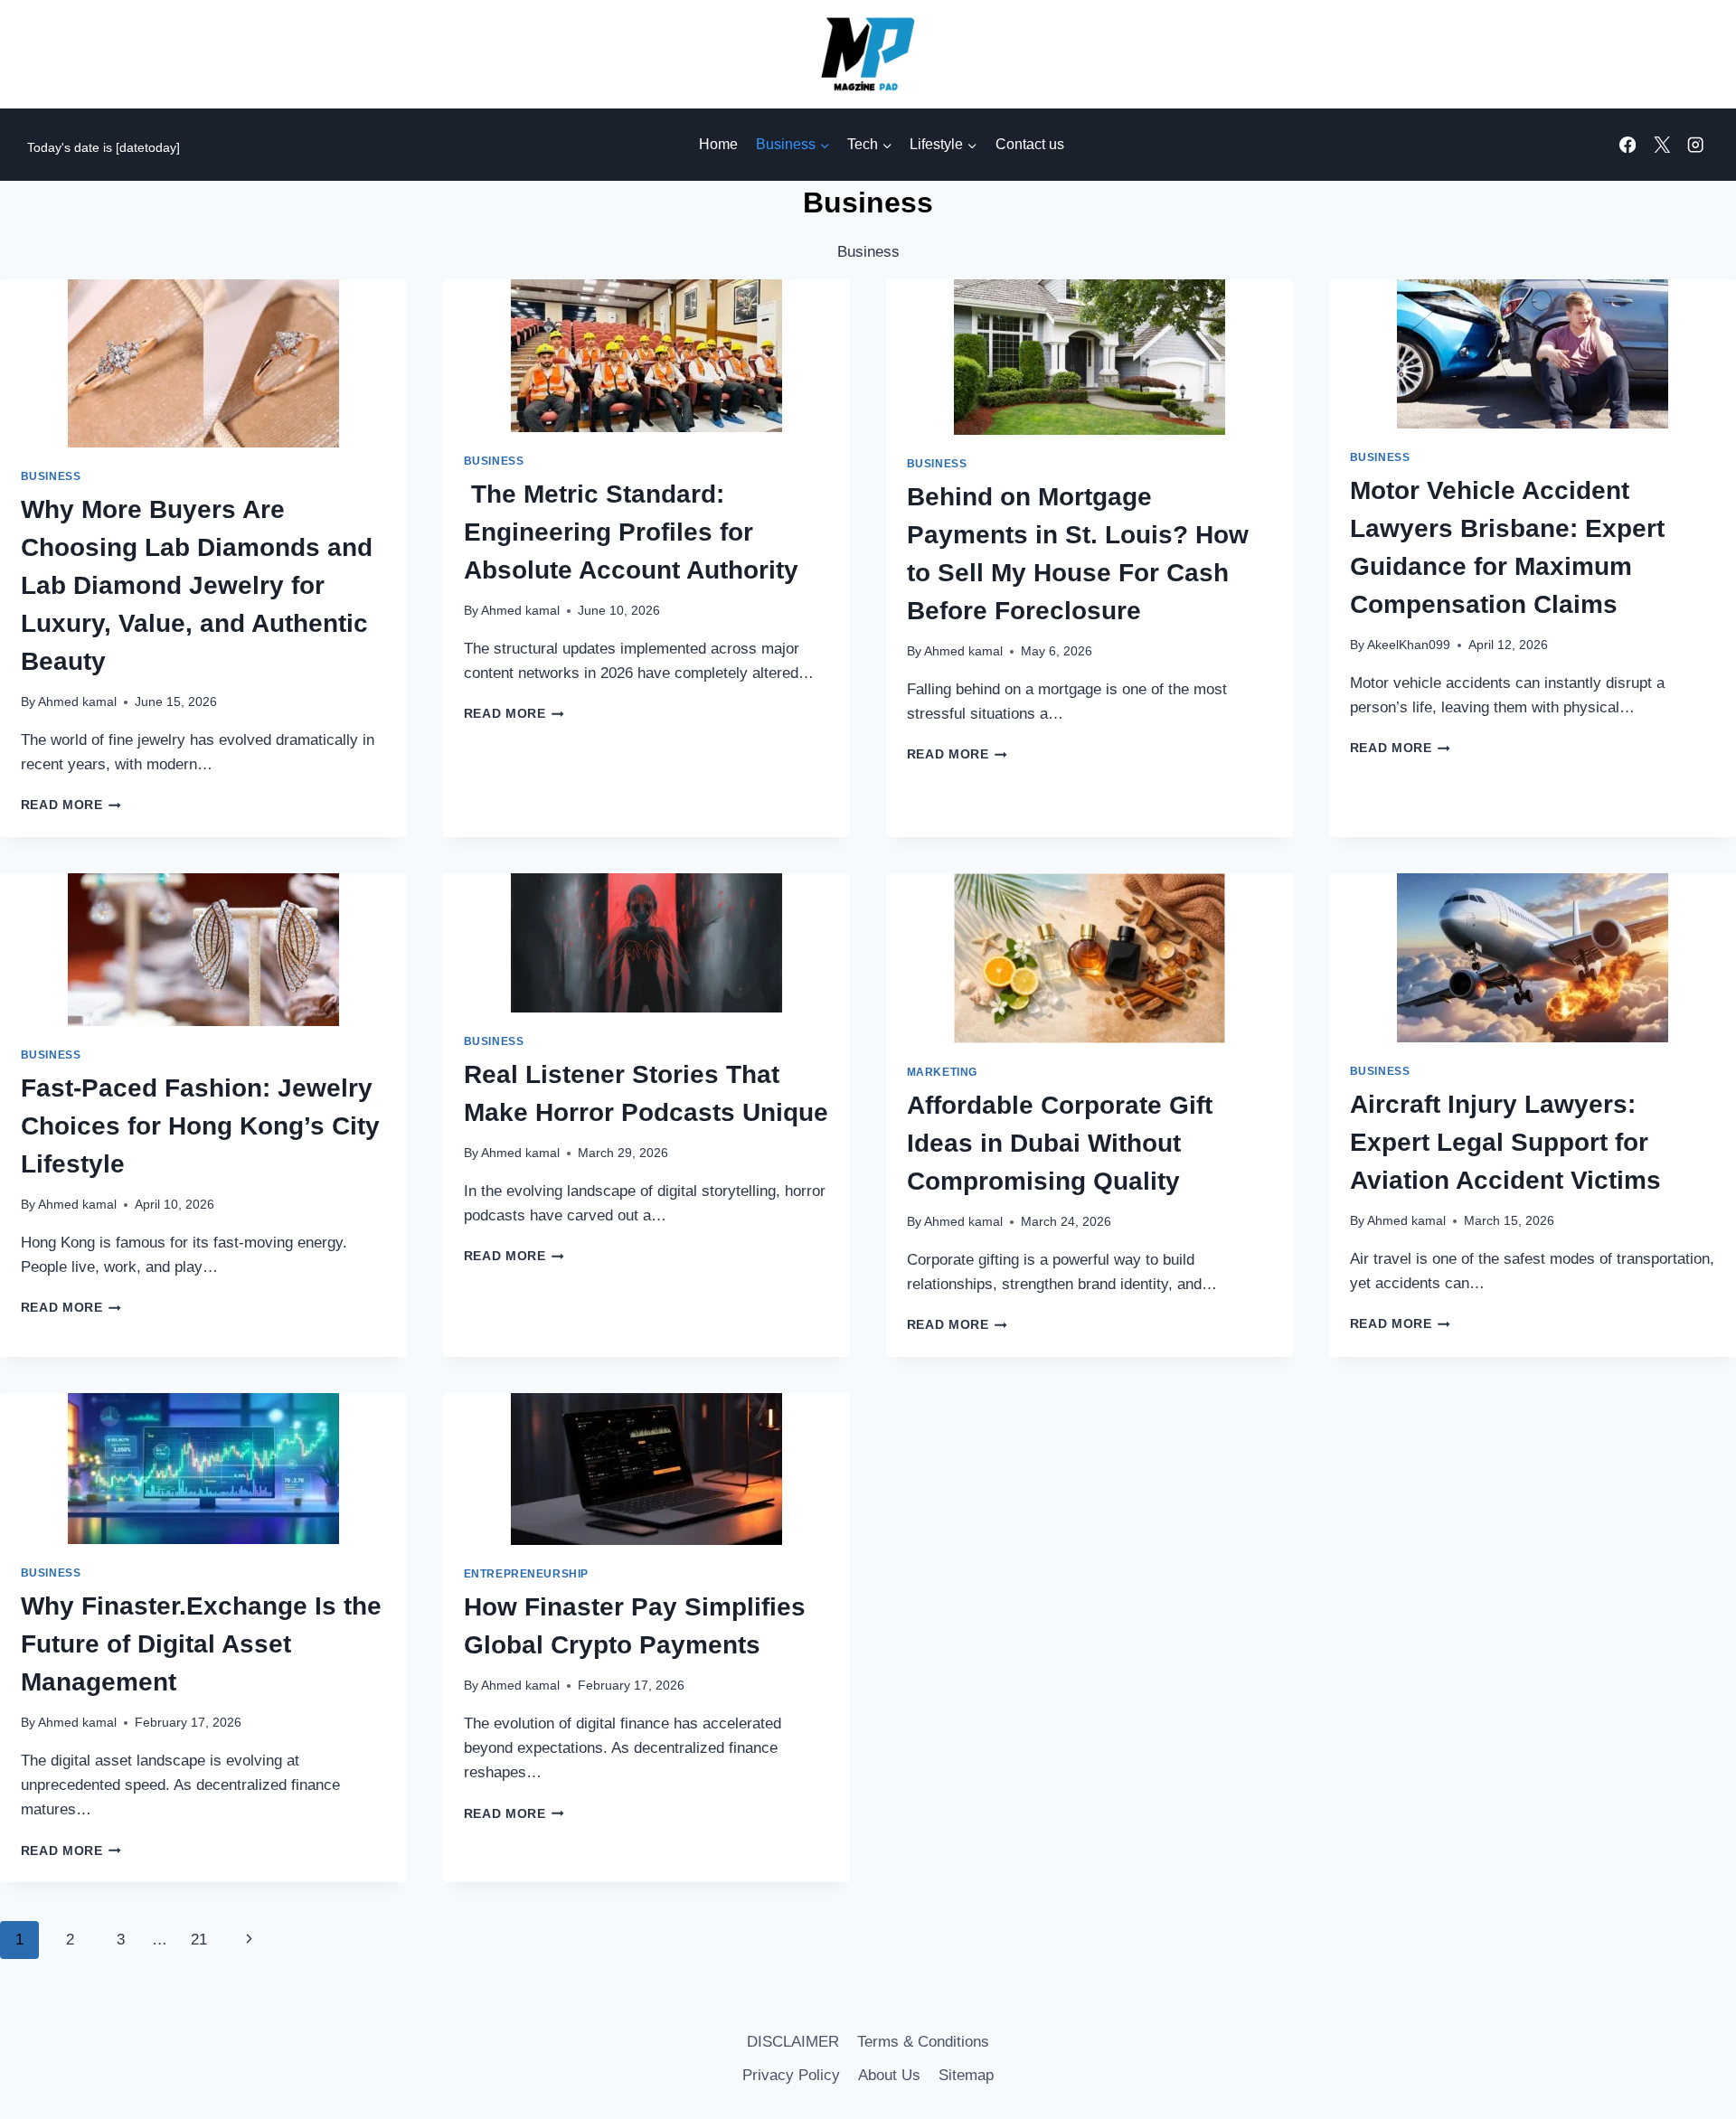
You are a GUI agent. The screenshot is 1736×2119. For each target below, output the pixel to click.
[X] (1661, 145)
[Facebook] (1628, 145)
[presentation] (203, 363)
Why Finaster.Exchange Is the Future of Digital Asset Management (201, 1644)
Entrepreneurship (527, 1574)
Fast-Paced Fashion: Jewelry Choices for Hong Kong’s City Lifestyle (200, 1126)
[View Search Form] (1083, 145)
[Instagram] (1696, 145)
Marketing (942, 1072)
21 (199, 1940)
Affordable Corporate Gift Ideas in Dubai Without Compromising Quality (1060, 1143)
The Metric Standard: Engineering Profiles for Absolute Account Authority (631, 532)
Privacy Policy (791, 2075)
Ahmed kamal (77, 702)
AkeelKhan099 (1409, 645)
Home (718, 144)
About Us (889, 2075)
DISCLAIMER (793, 2042)
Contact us (1030, 144)
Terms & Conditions (923, 2042)
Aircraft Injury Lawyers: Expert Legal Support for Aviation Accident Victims (1505, 1142)
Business (51, 476)
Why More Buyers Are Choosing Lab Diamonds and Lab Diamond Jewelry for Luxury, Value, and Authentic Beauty (197, 585)
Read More (71, 805)
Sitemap (966, 2075)
